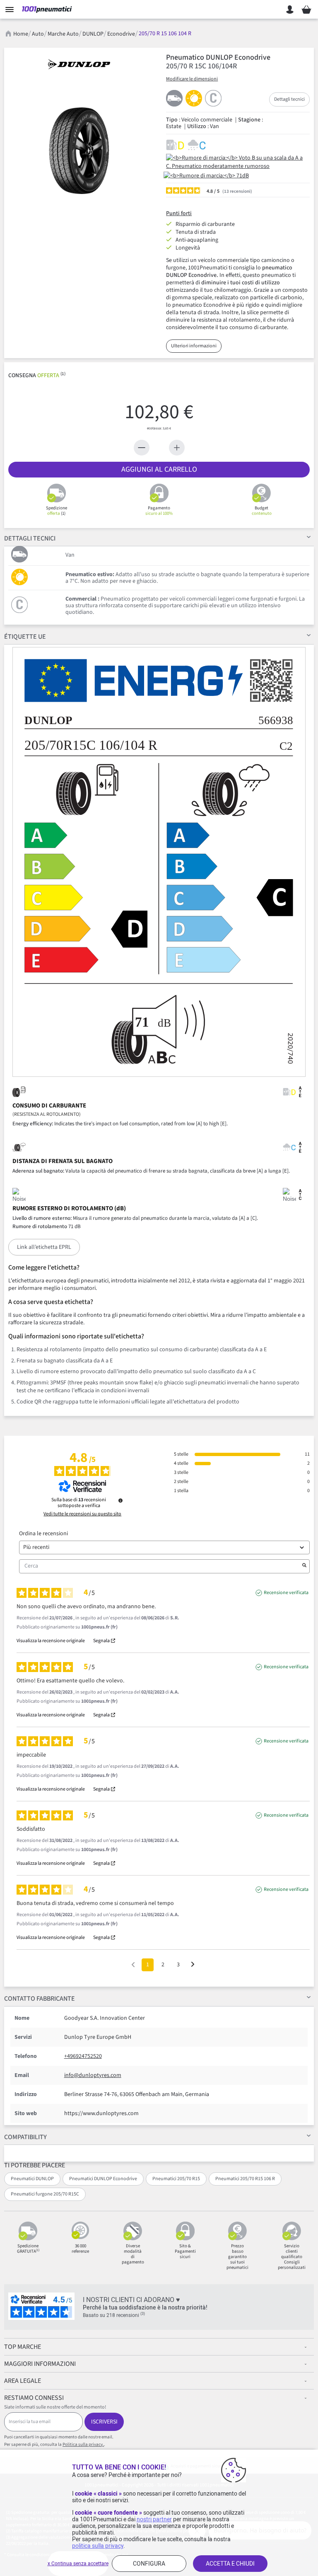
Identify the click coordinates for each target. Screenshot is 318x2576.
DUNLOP (93, 34)
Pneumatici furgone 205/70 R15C (45, 2194)
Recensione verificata (286, 1593)
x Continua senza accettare (78, 2564)
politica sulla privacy (98, 2546)
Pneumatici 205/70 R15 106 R (245, 2179)
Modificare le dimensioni (192, 79)
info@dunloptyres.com (93, 2075)
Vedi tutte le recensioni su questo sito (82, 1514)
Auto (38, 34)
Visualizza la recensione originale (51, 1641)
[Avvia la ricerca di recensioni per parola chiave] (304, 1566)
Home (21, 34)
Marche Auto (63, 34)
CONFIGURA (149, 2564)
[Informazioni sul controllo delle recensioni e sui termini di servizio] (120, 1500)
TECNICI (30, 538)
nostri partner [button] (154, 2519)
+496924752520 (83, 2056)
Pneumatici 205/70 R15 (176, 2179)
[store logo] (47, 10)
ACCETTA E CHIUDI (230, 2564)
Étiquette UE (25, 637)
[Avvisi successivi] (193, 1965)
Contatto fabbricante (40, 1999)
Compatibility (25, 2137)
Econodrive (121, 34)
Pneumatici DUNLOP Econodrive (103, 2179)
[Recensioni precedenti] (133, 1964)
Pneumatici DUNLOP (32, 2179)
